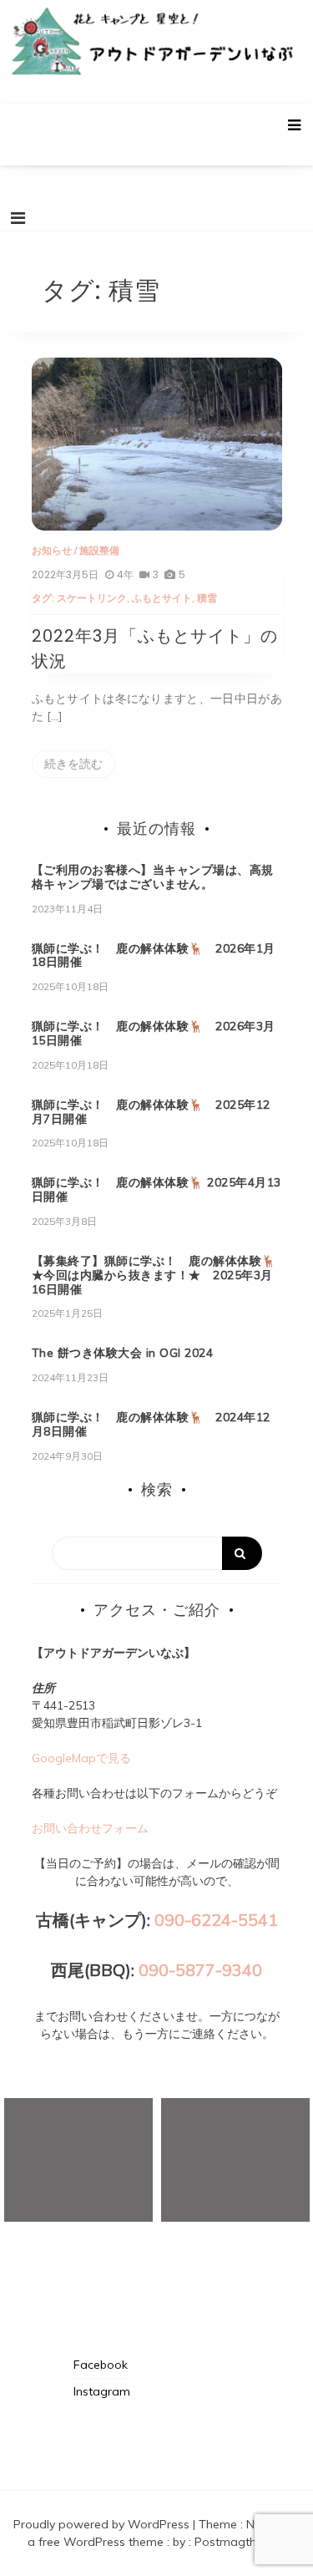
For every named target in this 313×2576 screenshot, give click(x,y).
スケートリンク (92, 598)
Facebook (101, 2365)
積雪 (207, 598)
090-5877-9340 (200, 1970)
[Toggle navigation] (18, 218)
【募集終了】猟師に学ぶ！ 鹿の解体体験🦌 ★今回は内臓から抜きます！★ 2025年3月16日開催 (160, 1275)
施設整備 (99, 550)
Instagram (102, 2391)
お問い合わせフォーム (90, 1828)
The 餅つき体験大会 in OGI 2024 (123, 1353)
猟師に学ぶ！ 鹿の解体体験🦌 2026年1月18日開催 (154, 955)
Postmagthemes (240, 2542)
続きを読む (73, 764)
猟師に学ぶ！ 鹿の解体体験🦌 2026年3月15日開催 (154, 1033)
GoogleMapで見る (81, 1758)
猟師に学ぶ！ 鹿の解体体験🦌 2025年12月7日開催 (151, 1112)
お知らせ (52, 550)
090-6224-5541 (216, 1920)
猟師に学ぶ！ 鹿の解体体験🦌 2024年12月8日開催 (151, 1424)
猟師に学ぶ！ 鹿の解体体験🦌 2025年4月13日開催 (156, 1189)
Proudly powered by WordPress (103, 2524)
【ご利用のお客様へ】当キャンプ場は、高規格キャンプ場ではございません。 (153, 877)
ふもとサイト (162, 598)
